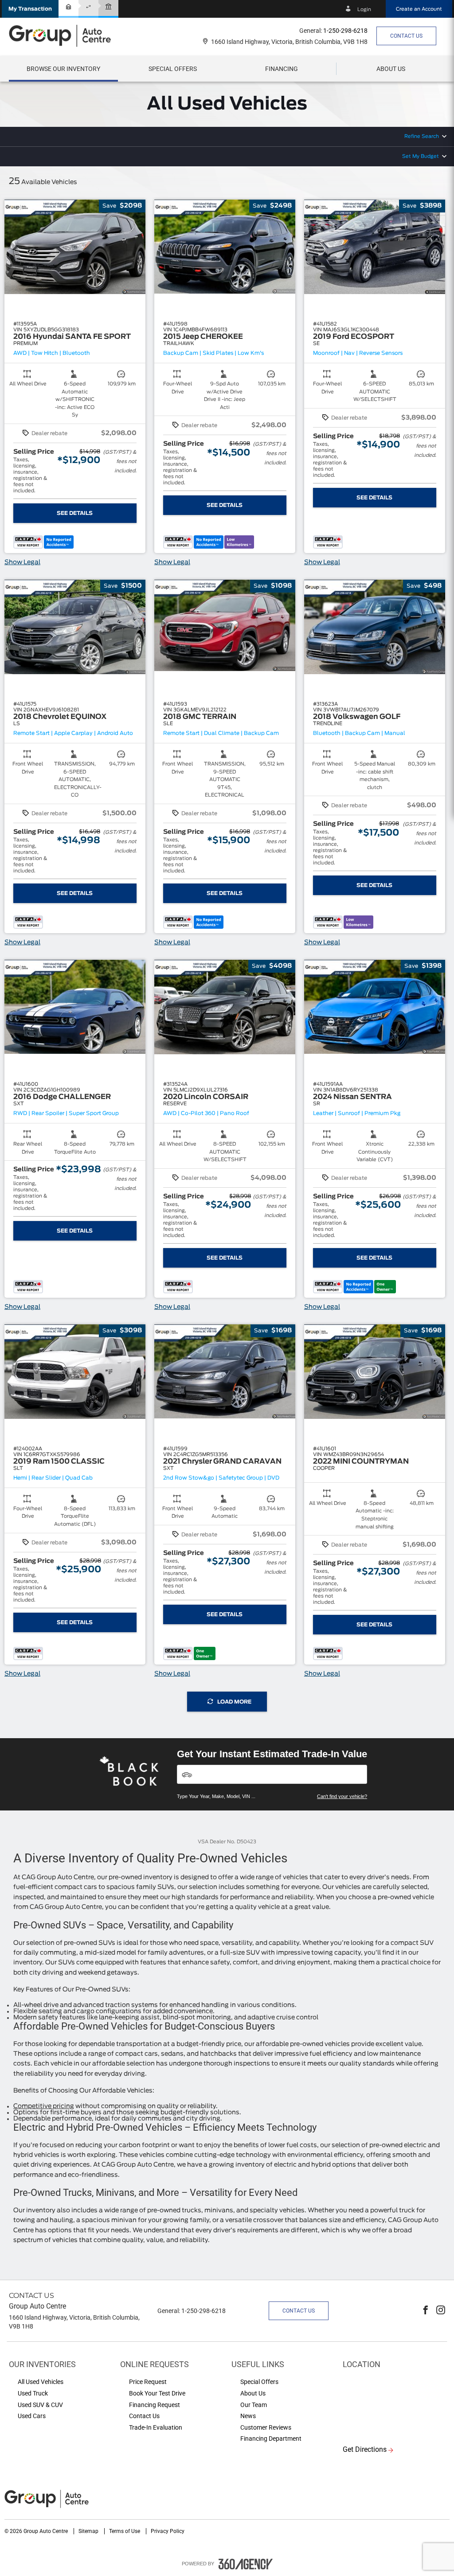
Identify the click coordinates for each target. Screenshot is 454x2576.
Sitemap (89, 2531)
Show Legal (22, 562)
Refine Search (422, 136)
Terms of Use (125, 2531)
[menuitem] (63, 69)
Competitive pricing (44, 2106)
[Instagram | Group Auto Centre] (441, 2311)
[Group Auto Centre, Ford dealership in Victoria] (64, 36)
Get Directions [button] (365, 2449)
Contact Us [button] (406, 36)
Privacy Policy (168, 2531)
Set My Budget (421, 156)
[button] (30, 9)
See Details (75, 513)
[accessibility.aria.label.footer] (246, 2564)
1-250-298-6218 (345, 31)
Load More (234, 1702)
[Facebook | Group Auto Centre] (426, 2311)
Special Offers (173, 69)
